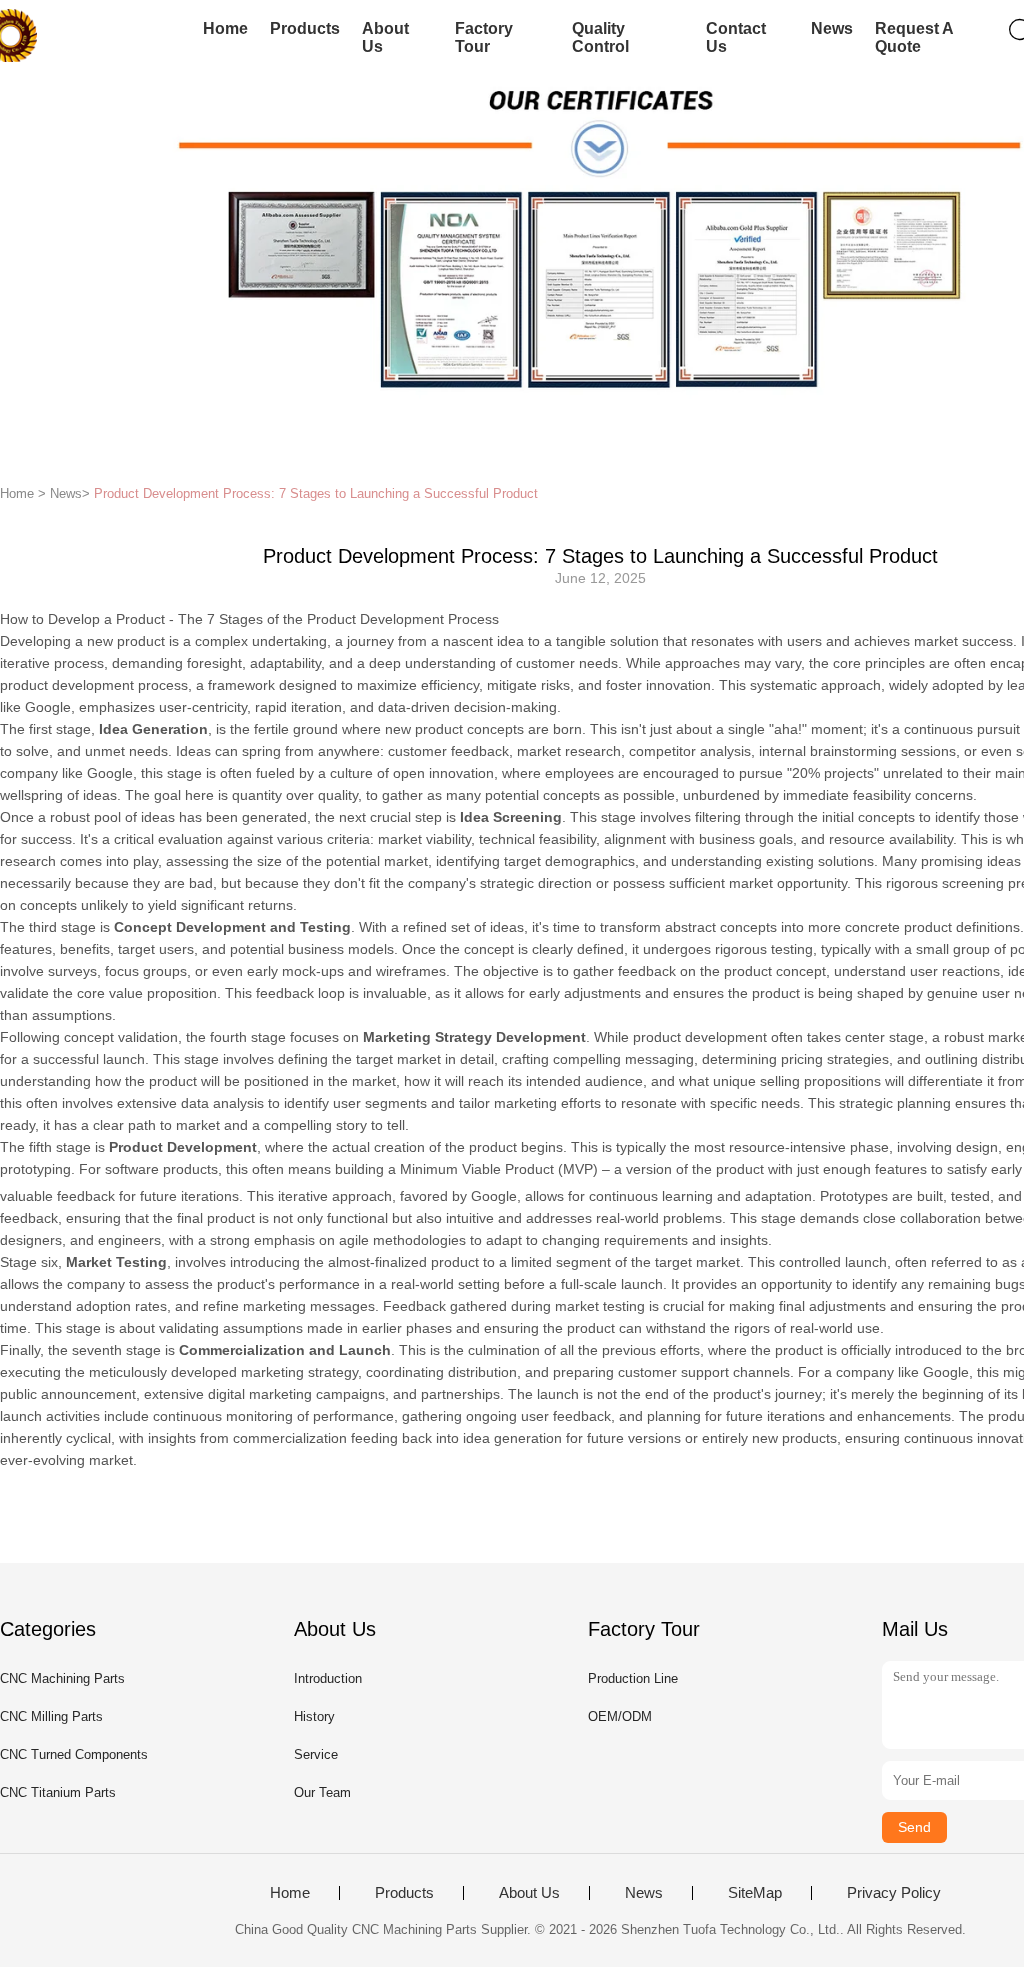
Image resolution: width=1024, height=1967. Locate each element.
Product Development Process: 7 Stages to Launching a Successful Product (316, 493)
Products (305, 28)
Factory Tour (484, 37)
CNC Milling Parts (51, 1716)
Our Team (322, 1792)
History (314, 1716)
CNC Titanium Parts (58, 1792)
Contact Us (736, 37)
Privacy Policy (894, 1893)
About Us (385, 37)
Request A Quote (914, 37)
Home (225, 28)
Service (316, 1754)
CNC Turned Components (74, 1754)
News (832, 28)
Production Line (633, 1678)
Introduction (328, 1678)
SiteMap (755, 1893)
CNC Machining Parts (62, 1678)
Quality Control (600, 37)
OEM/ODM (620, 1716)
